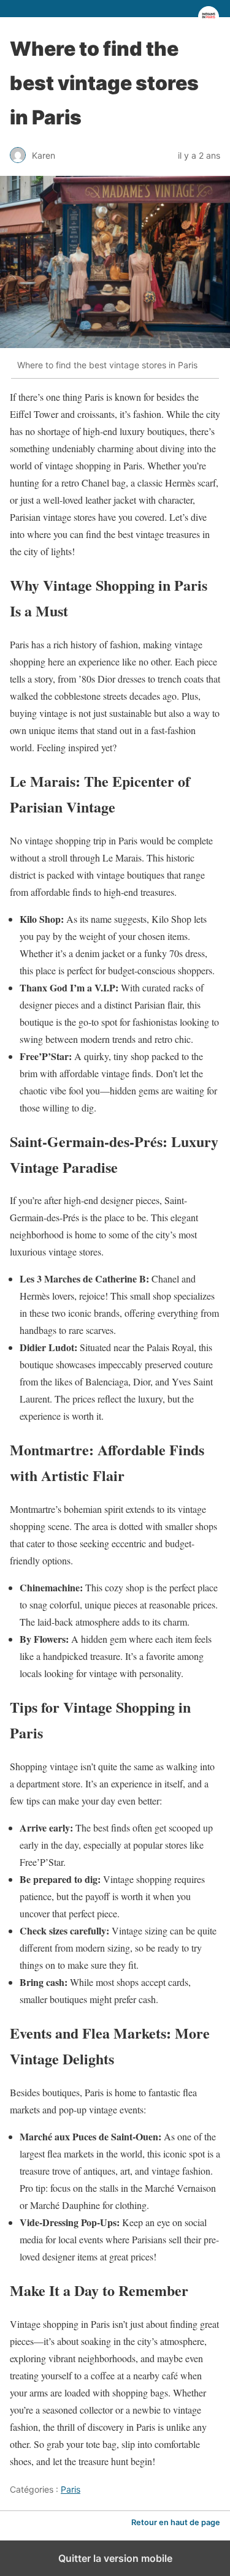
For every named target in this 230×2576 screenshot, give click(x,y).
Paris (71, 2489)
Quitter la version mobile (115, 2558)
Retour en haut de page (176, 2522)
